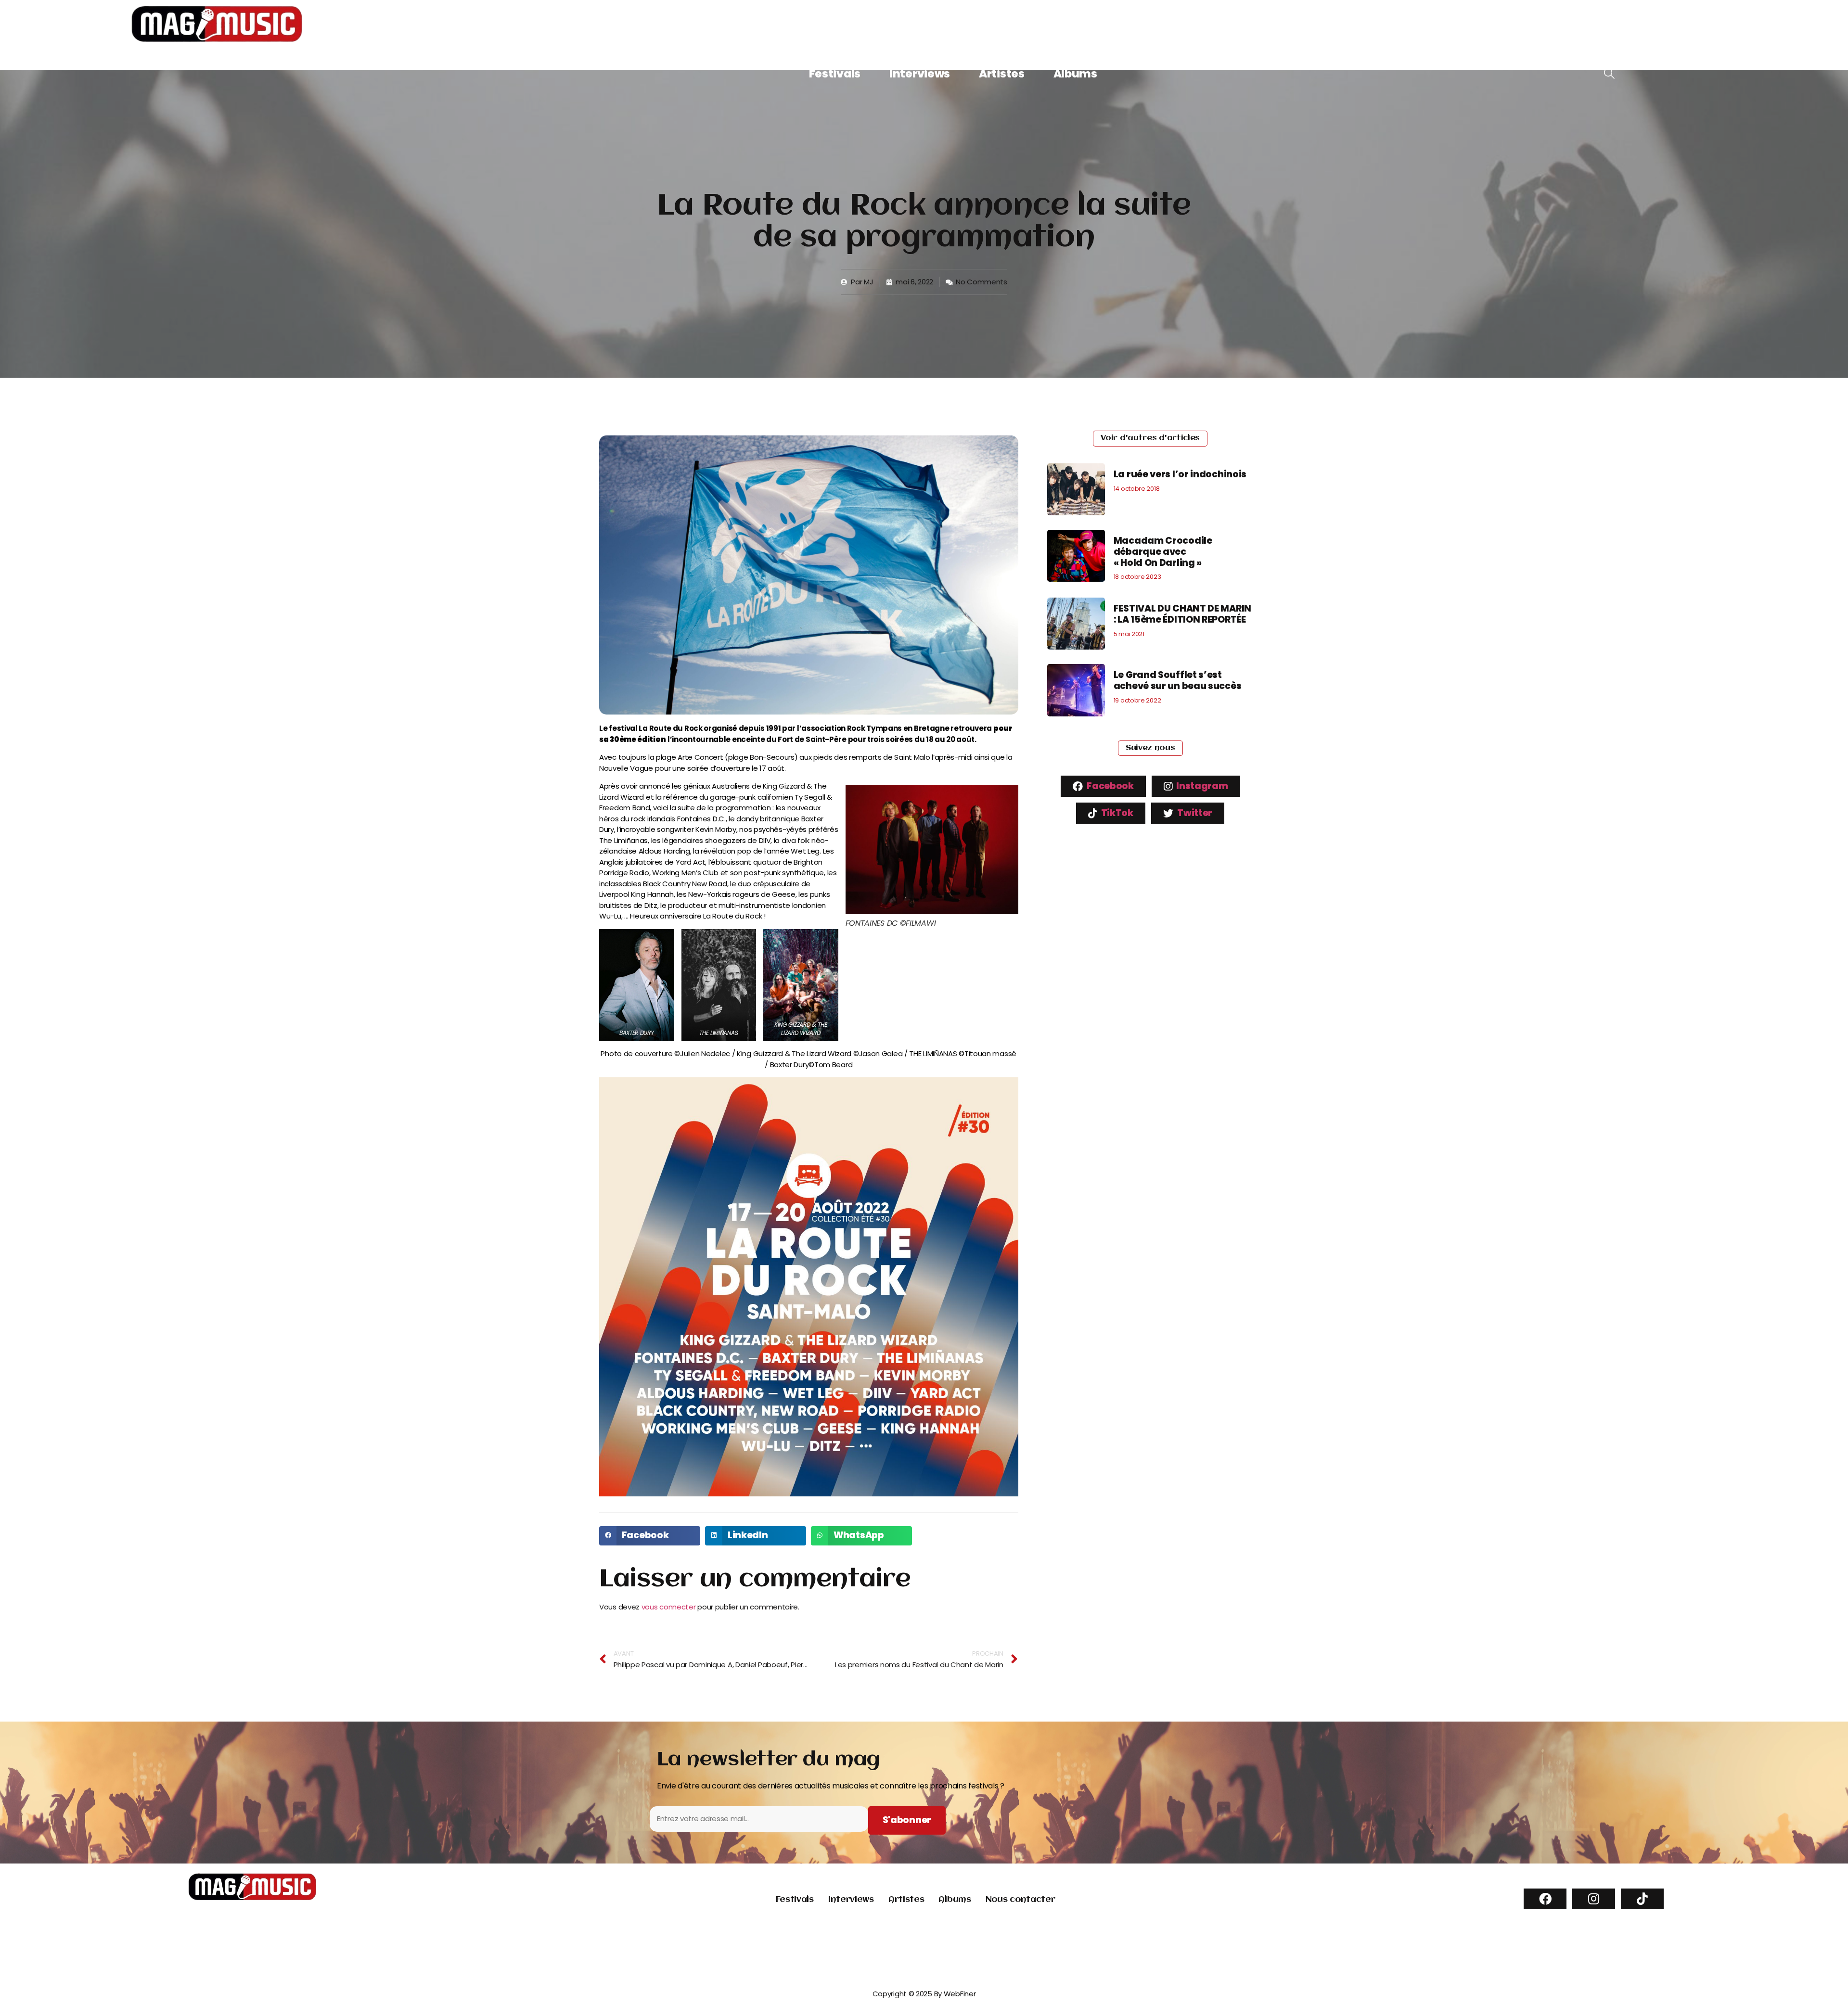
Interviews (920, 74)
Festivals (835, 74)
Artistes (1002, 74)
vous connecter (669, 1607)
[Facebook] (1545, 1899)
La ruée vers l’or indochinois (1180, 474)
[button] (650, 1536)
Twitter (1194, 813)
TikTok (1116, 813)
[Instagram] (1594, 1899)
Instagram (1201, 786)
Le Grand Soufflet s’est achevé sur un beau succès (1178, 680)
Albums (1075, 74)
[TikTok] (1642, 1899)
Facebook (1110, 786)
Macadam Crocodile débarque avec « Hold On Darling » (1163, 552)
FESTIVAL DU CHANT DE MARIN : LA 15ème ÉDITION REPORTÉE (1182, 614)
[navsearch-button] (1609, 74)
